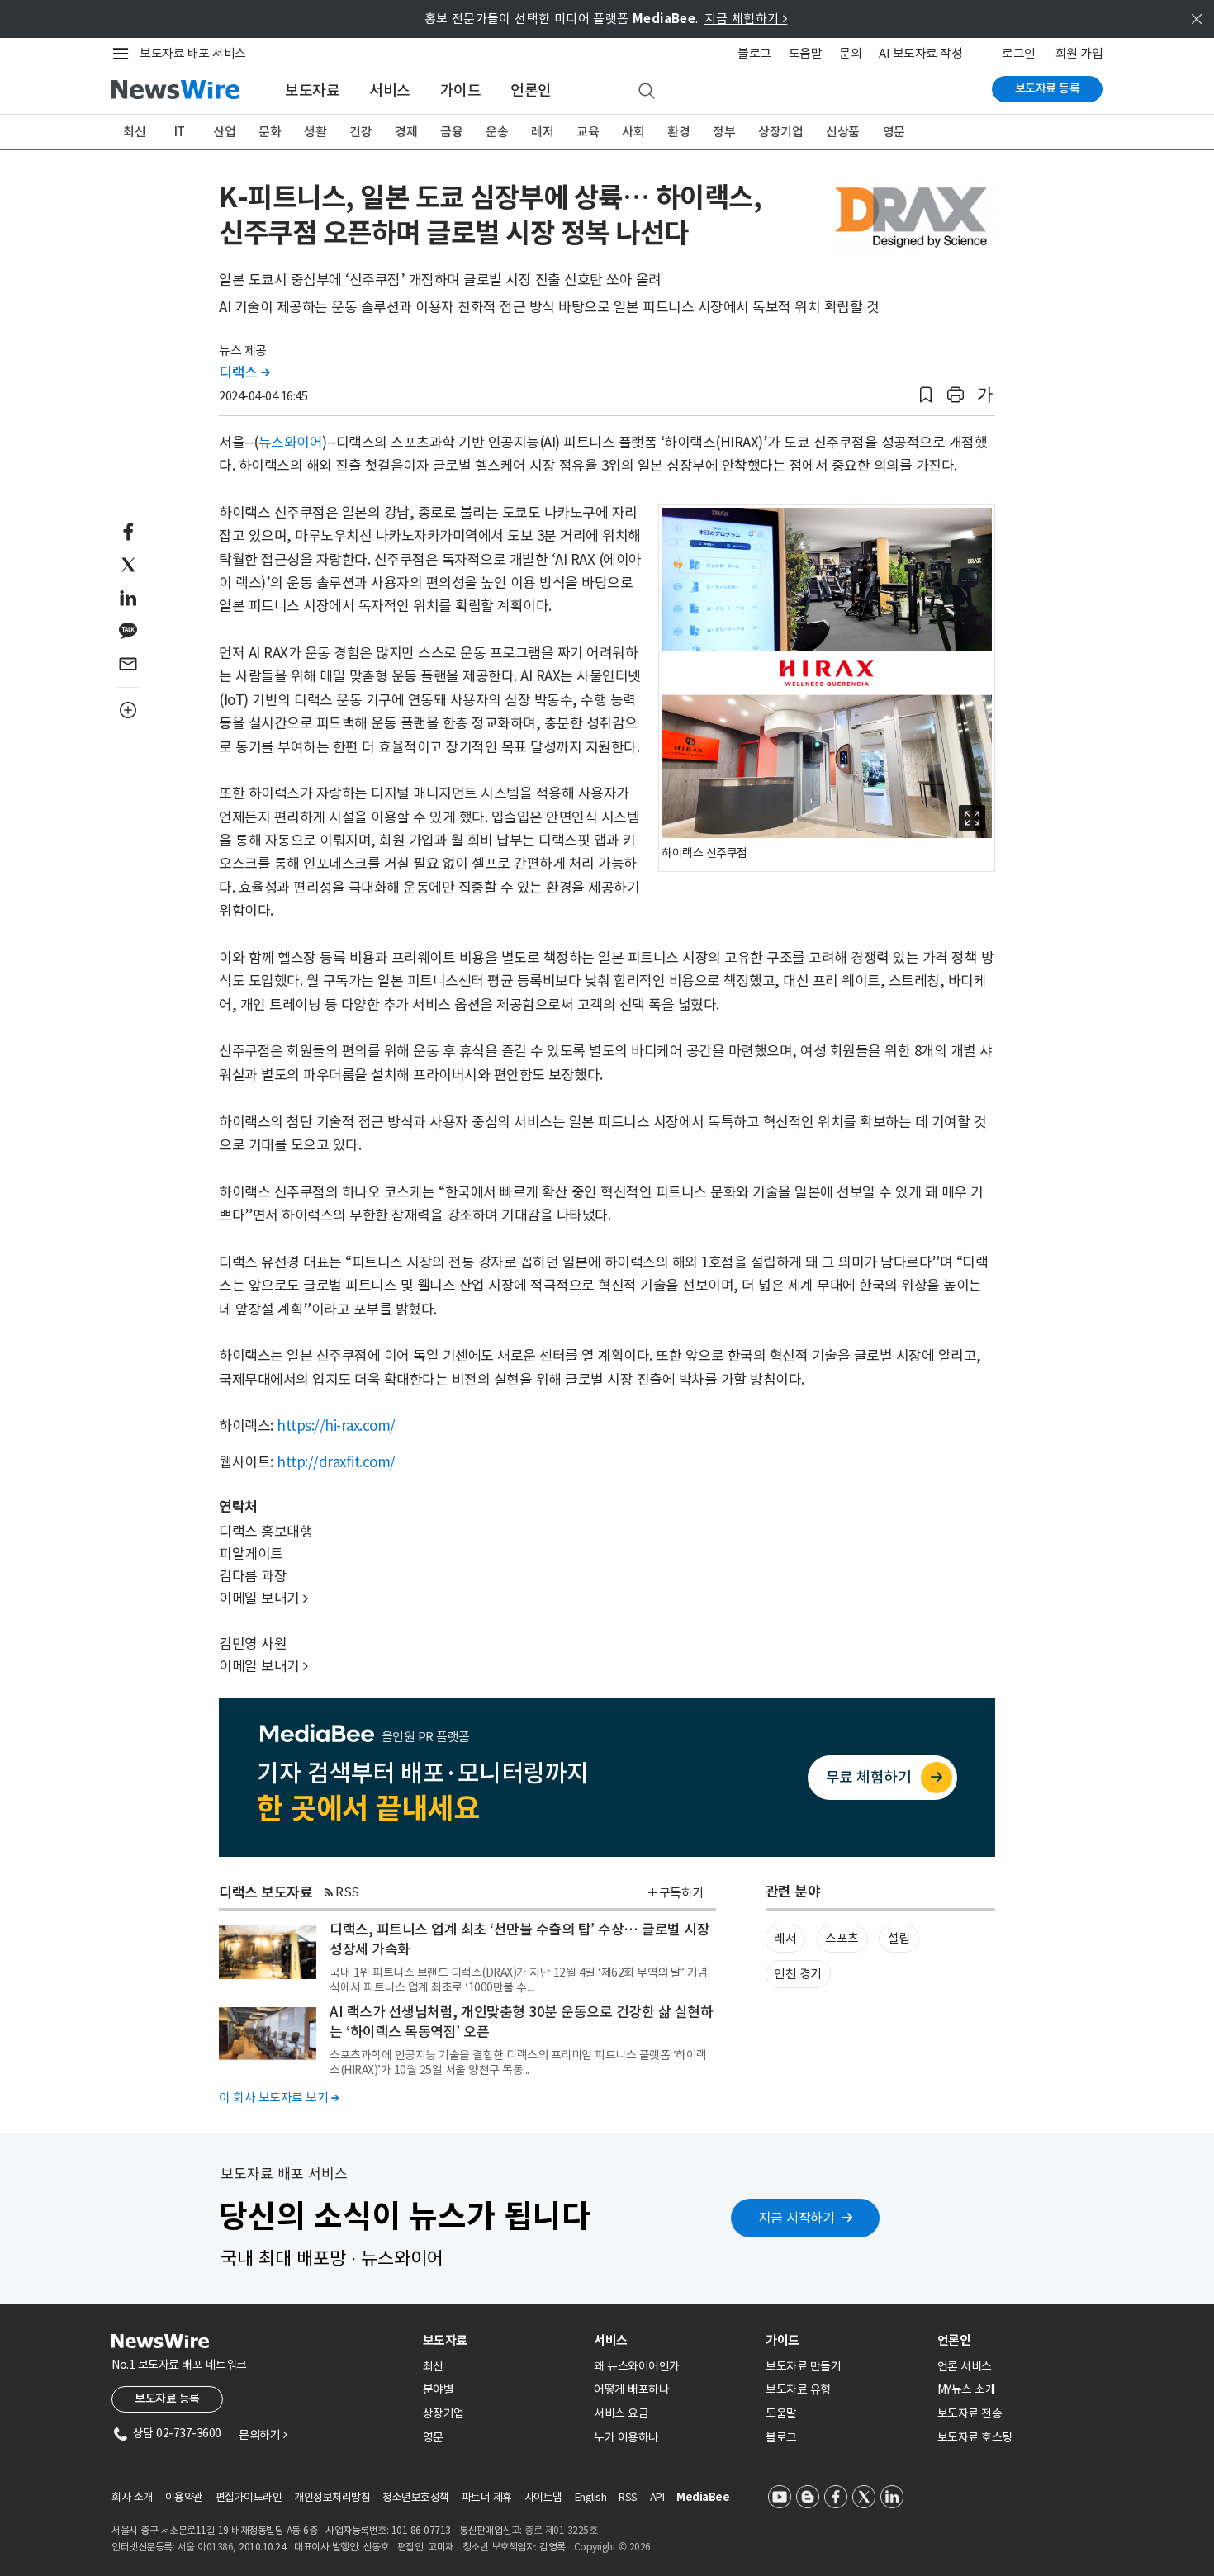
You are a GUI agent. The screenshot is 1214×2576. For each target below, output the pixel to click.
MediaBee (703, 2497)
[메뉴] (124, 54)
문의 (850, 53)
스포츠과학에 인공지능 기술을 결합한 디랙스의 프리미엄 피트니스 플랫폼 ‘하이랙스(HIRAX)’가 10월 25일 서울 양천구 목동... (518, 2062)
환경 (678, 132)
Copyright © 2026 (612, 2547)
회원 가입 (1079, 53)
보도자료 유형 (798, 2389)
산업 (224, 132)
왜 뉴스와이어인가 (637, 2366)
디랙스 (244, 372)
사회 (633, 132)
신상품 (843, 132)
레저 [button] (785, 1938)
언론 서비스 (965, 2366)
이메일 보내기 (263, 1598)
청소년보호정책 (416, 2497)
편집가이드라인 (249, 2497)
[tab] (502, 2340)
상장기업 (780, 132)
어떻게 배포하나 (631, 2389)
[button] (926, 395)
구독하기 (681, 1893)
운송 (497, 132)
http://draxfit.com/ (336, 1462)
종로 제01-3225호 (561, 2530)
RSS (347, 1892)
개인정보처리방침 (332, 2497)
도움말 (806, 53)
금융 (451, 132)
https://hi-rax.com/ (336, 1426)
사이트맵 (543, 2497)
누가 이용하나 (626, 2437)
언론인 (531, 90)
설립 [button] (899, 1938)
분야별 (439, 2389)
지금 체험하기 (746, 19)
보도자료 (312, 90)
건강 (360, 132)
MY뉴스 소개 (967, 2389)
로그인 (1019, 53)
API (657, 2497)
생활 (315, 132)
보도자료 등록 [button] (167, 2398)
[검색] (647, 92)
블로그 (754, 53)
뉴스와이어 (291, 443)
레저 (542, 132)
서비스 (390, 90)
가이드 (461, 90)
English (591, 2497)
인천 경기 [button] (798, 1974)
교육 (588, 132)
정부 (724, 132)
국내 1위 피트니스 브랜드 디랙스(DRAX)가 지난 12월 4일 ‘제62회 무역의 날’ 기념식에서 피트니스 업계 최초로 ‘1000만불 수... (519, 1980)
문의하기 (263, 2435)
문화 (270, 132)
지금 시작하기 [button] (797, 2218)
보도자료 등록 (1048, 88)
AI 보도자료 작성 (920, 53)
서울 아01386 (206, 2547)
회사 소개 (132, 2497)
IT (180, 132)
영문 (894, 132)
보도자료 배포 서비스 (193, 53)
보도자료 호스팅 (975, 2437)
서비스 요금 (621, 2413)
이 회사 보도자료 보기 (279, 2098)
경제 (406, 132)
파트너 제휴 (487, 2497)
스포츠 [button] (842, 1938)
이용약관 (184, 2497)
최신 (134, 132)
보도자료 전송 (970, 2413)
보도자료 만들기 (803, 2366)
